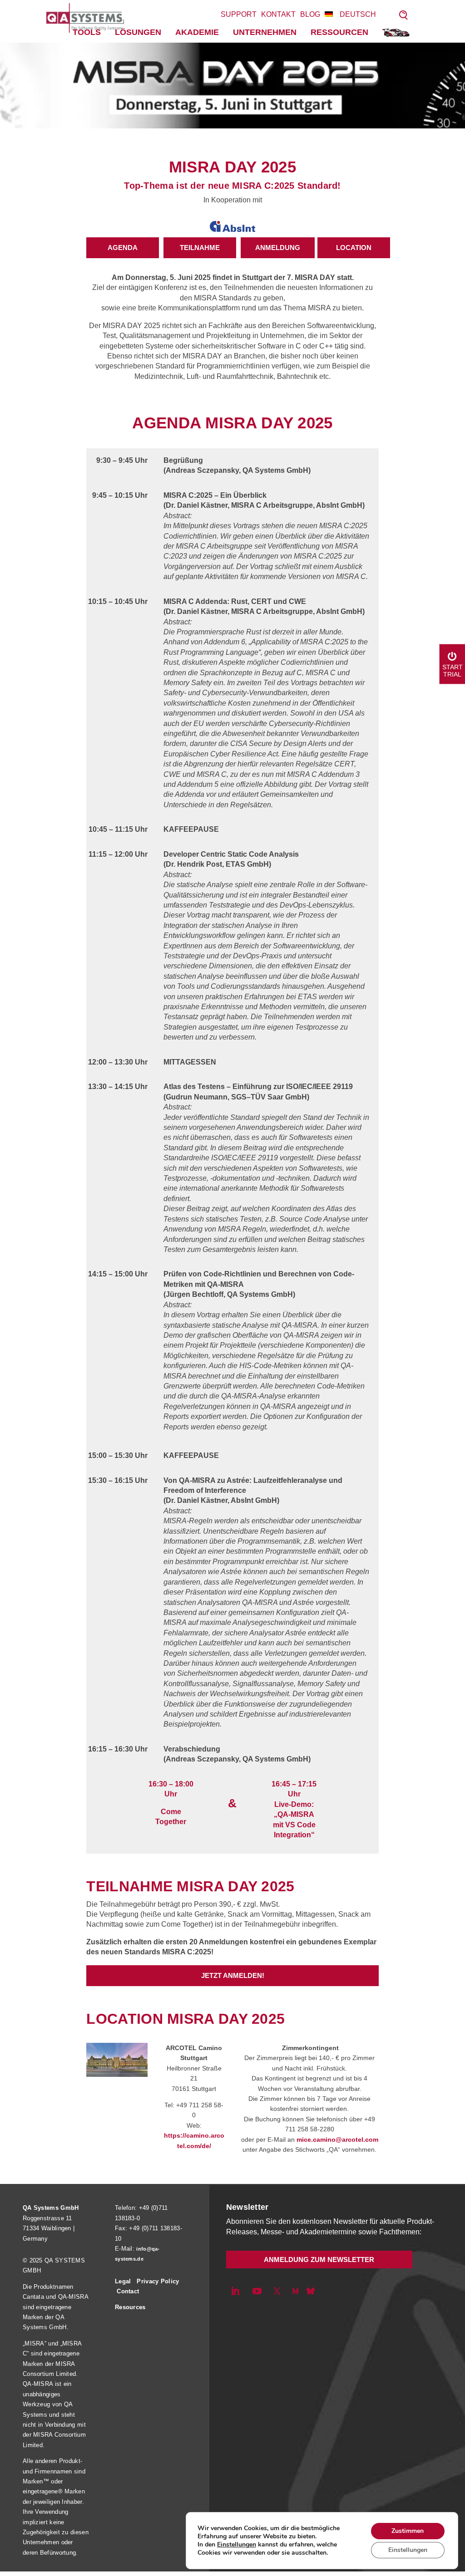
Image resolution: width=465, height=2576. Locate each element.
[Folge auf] (311, 2291)
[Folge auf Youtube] (257, 2291)
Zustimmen (408, 2531)
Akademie (197, 32)
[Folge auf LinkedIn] (235, 2291)
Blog (310, 14)
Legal (123, 2281)
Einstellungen (237, 2545)
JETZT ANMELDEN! (233, 1975)
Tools (87, 32)
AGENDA (123, 248)
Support (239, 14)
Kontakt (278, 14)
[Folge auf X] (277, 2291)
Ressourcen (339, 32)
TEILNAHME (200, 248)
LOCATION (354, 248)
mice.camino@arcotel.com (337, 2139)
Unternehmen (265, 32)
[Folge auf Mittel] (295, 2291)
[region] (232, 86)
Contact (128, 2291)
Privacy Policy (158, 2281)
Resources (130, 2307)
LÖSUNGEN (138, 32)
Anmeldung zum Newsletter (319, 2260)
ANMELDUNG (278, 248)
